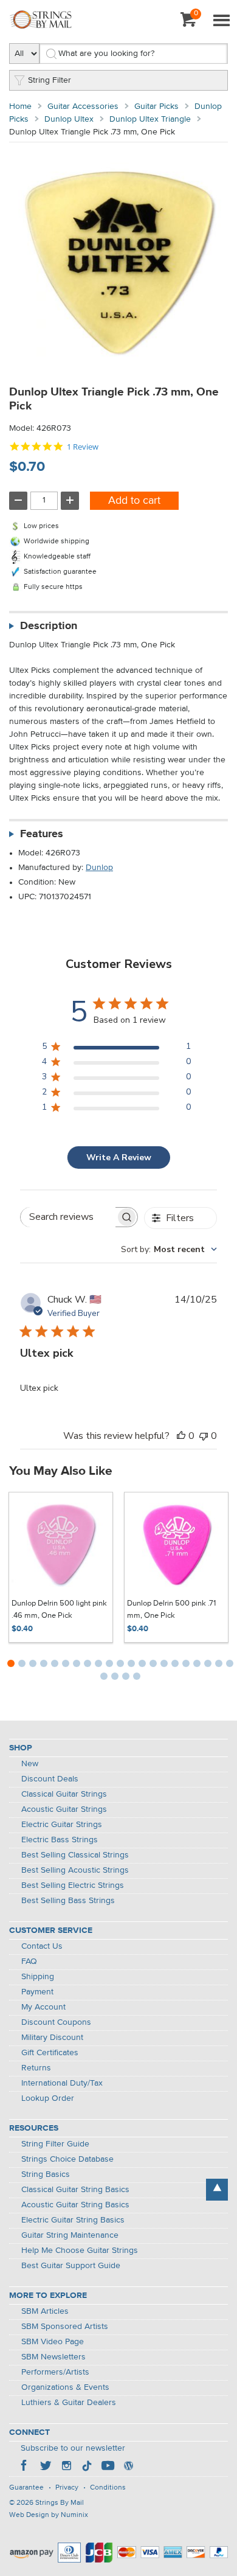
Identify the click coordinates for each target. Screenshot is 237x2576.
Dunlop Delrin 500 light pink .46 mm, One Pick (59, 1610)
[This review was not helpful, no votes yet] (204, 1436)
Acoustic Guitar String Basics (75, 2205)
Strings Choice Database (67, 2159)
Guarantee (26, 2488)
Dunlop (99, 868)
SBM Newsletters (53, 2357)
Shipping (38, 1977)
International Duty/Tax (62, 2083)
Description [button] (49, 626)
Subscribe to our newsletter (73, 2448)
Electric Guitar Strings (62, 1825)
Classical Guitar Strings (64, 1794)
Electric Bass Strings (60, 1840)
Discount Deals (50, 1779)
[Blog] (128, 2467)
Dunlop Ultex (69, 119)
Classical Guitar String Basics (75, 2190)
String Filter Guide (55, 2144)
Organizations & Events (65, 2387)
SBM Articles (45, 2311)
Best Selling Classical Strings (75, 1855)
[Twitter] (46, 2467)
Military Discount (52, 2038)
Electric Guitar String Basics (73, 2220)
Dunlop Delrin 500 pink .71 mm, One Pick (171, 1610)
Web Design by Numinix (49, 2515)
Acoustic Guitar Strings (64, 1809)
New (30, 1764)
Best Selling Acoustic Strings (75, 1870)
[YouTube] (108, 2467)
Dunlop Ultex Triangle (150, 119)
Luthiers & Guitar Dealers (69, 2403)
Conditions (108, 2488)
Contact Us (42, 1946)
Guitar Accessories (83, 106)
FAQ (29, 1962)
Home (20, 106)
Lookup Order (48, 2098)
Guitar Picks (156, 106)
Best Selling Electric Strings (73, 1885)
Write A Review (119, 1157)
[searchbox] (68, 1217)
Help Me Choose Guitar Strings (80, 2251)
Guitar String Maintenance (70, 2235)
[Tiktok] (87, 2467)
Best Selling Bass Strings (68, 1901)
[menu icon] (221, 21)
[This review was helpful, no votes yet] (181, 1436)
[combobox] (169, 1249)
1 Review (83, 447)
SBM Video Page (53, 2342)
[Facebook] (25, 2467)
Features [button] (42, 834)
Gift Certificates (50, 2053)
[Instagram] (66, 2467)
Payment (37, 1992)
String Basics (46, 2174)
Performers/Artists (55, 2372)
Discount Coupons (56, 2022)
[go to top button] (217, 2190)
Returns (36, 2068)
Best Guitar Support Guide (71, 2266)
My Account (43, 2007)
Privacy (67, 2488)
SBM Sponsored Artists (65, 2327)
